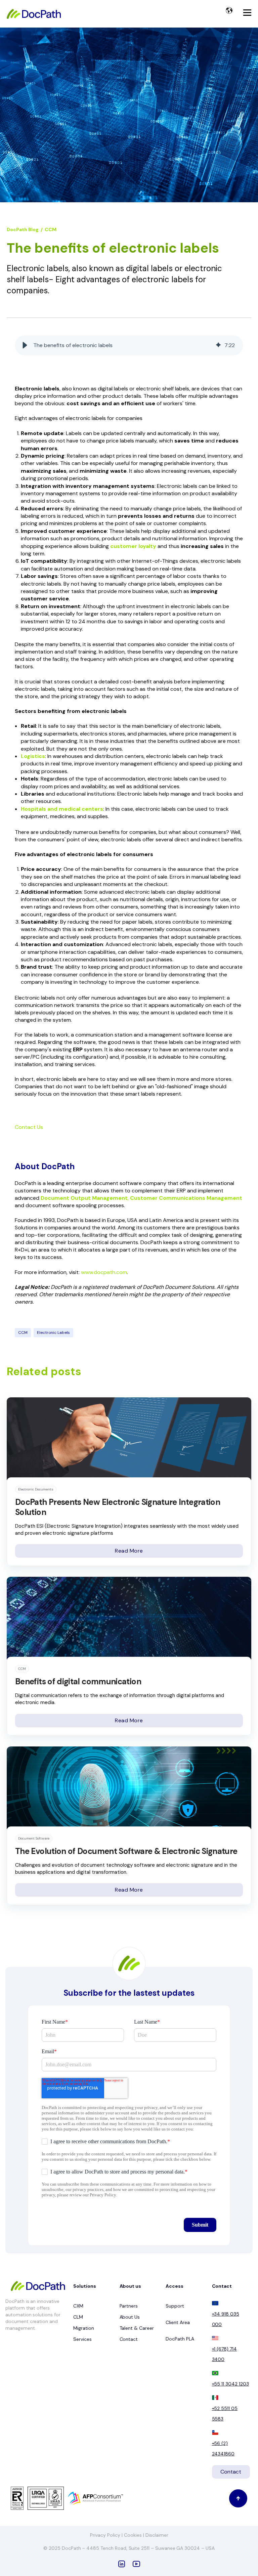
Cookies (134, 2535)
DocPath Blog (23, 229)
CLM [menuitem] (78, 2317)
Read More (129, 1551)
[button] (25, 345)
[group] (129, 345)
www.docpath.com (104, 1272)
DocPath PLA (180, 2339)
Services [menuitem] (82, 2339)
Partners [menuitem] (129, 2306)
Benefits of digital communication (78, 1681)
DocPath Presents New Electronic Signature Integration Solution (118, 1507)
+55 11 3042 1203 (230, 2384)
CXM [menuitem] (78, 2306)
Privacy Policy (106, 2535)
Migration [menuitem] (84, 2328)
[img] (218, 345)
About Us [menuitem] (130, 2317)
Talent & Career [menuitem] (137, 2328)
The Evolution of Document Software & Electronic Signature (126, 1851)
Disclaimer (157, 2535)
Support (175, 2306)
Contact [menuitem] (129, 2339)
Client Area (178, 2322)
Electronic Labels (53, 1333)
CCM (51, 229)
